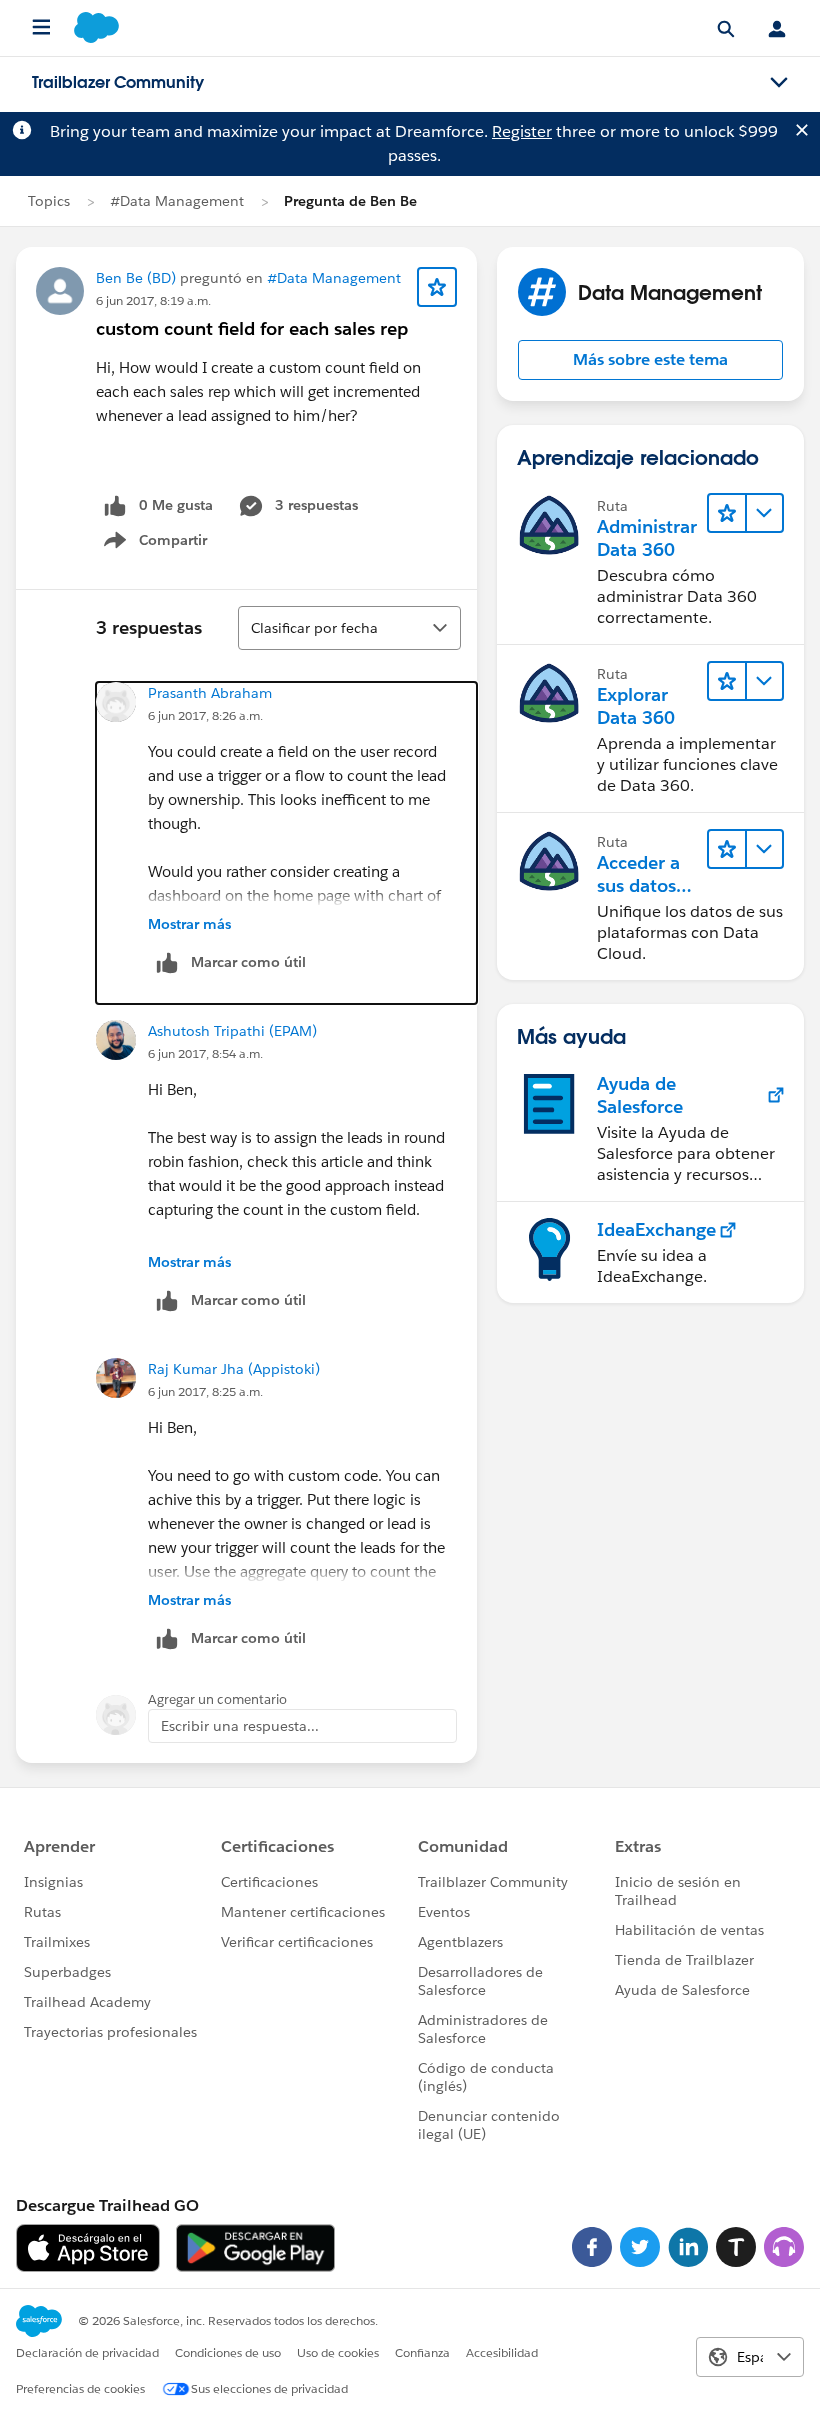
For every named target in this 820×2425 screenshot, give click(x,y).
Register (522, 131)
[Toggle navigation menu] (779, 83)
